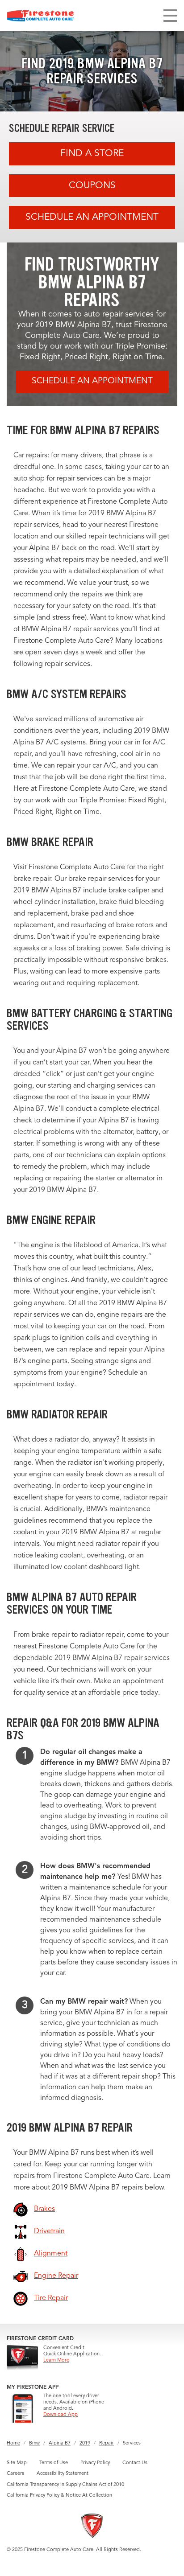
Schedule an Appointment (92, 217)
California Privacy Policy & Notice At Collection (59, 2496)
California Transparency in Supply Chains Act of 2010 (65, 2485)
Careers (15, 2474)
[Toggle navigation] (170, 16)
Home (13, 2443)
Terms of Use (54, 2463)
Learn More (56, 2360)
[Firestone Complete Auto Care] (41, 16)
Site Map (17, 2463)
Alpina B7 (60, 2443)
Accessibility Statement (63, 2474)
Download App (61, 2415)
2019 (85, 2443)
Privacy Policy (95, 2463)
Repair (107, 2443)
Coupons (92, 186)
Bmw (34, 2443)
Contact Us (135, 2463)
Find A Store (92, 154)
